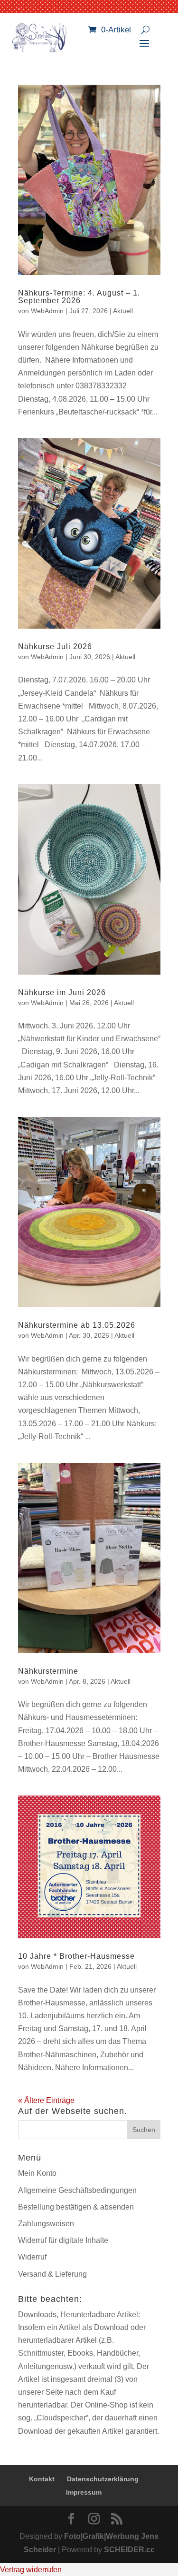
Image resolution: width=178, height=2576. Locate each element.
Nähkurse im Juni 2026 (62, 992)
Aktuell (123, 311)
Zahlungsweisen (46, 2224)
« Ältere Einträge (46, 2100)
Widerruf (32, 2257)
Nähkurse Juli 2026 (55, 646)
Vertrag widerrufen (31, 2570)
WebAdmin (47, 311)
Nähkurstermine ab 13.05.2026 (77, 1325)
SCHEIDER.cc (129, 2550)
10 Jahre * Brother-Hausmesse (76, 1956)
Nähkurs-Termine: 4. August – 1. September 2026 (79, 297)
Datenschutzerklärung (103, 2479)
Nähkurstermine (48, 1671)
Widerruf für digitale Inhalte (63, 2240)
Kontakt (42, 2479)
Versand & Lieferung (52, 2274)
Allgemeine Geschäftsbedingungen (77, 2190)
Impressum (84, 2492)
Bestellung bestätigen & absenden (76, 2207)
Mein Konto (37, 2173)
